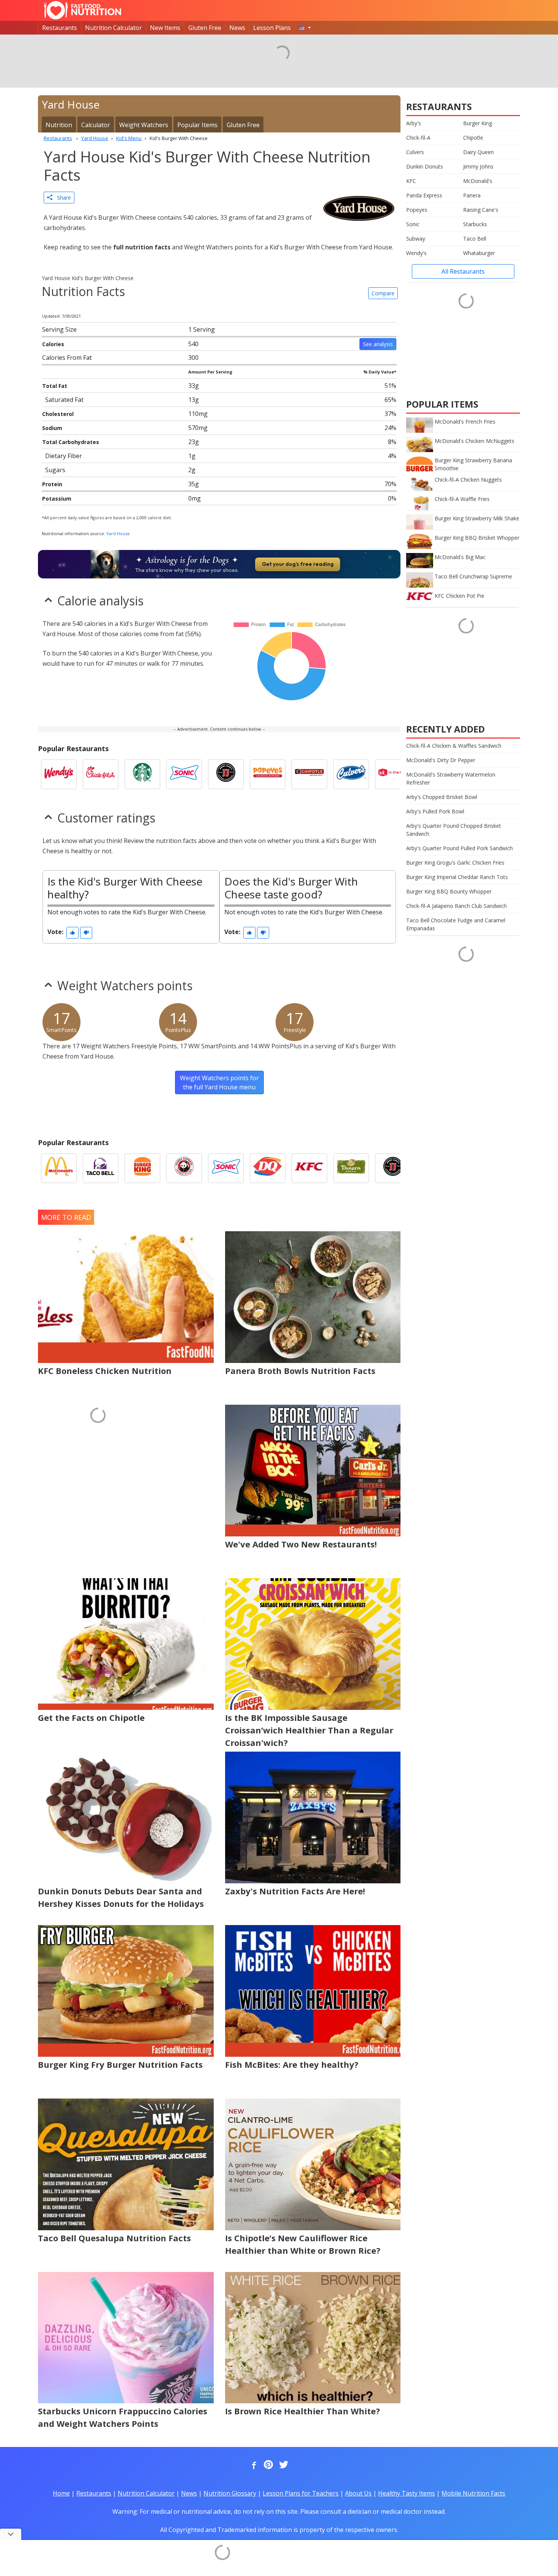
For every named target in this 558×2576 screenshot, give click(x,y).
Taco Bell (475, 239)
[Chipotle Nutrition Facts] (309, 774)
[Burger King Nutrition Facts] (142, 1168)
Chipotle (473, 138)
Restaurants (60, 28)
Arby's (414, 123)
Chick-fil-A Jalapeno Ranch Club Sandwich (456, 906)
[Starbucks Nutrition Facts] (142, 774)
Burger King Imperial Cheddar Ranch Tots (457, 877)
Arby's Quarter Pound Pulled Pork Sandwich (459, 848)
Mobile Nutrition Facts (473, 2493)
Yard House (118, 533)
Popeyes (417, 210)
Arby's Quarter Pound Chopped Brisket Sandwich (454, 830)
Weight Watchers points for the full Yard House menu (219, 1082)
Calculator (96, 125)
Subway (416, 239)
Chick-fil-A (418, 138)
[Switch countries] (305, 28)
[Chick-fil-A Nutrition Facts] (101, 774)
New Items (165, 28)
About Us (358, 2493)
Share (62, 198)
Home (61, 2493)
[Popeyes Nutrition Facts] (268, 774)
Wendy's (416, 253)
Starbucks (475, 224)
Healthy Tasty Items (407, 2493)
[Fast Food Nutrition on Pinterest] (268, 2465)
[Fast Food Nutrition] (83, 10)
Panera (472, 195)
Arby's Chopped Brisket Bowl (442, 797)
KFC (411, 181)
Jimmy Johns (478, 166)
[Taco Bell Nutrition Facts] (101, 1168)
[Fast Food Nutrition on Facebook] (252, 2465)
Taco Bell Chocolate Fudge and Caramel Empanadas (456, 924)
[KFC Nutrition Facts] (309, 1168)
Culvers (415, 152)
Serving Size (59, 329)
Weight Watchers (144, 125)
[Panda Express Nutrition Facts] (184, 1168)
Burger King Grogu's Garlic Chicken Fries (455, 863)
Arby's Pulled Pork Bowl (435, 811)
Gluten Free (205, 28)
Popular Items (197, 125)
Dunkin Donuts (425, 166)
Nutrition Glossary (230, 2493)
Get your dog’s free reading (298, 564)
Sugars (55, 470)
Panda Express (424, 195)
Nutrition (59, 125)
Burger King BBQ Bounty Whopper (449, 891)
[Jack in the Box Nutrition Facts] (393, 774)
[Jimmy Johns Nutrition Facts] (226, 774)
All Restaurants (463, 271)
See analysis (378, 344)
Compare (383, 293)
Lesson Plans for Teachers (301, 2493)
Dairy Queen (478, 152)
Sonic (413, 224)
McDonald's (478, 181)
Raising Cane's (481, 210)
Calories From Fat (67, 358)
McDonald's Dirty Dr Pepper (441, 760)
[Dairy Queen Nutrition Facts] (268, 1168)
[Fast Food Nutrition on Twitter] (283, 2465)
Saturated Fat (64, 400)
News (237, 28)
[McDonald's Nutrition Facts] (59, 1168)
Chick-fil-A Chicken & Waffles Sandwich (454, 746)
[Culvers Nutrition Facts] (351, 774)
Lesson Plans (272, 28)
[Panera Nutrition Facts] (351, 1168)
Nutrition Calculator (113, 28)
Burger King (478, 123)
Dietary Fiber (64, 456)
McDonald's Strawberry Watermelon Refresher (451, 778)
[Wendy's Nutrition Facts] (59, 774)
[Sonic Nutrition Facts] (184, 774)
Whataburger (479, 253)
